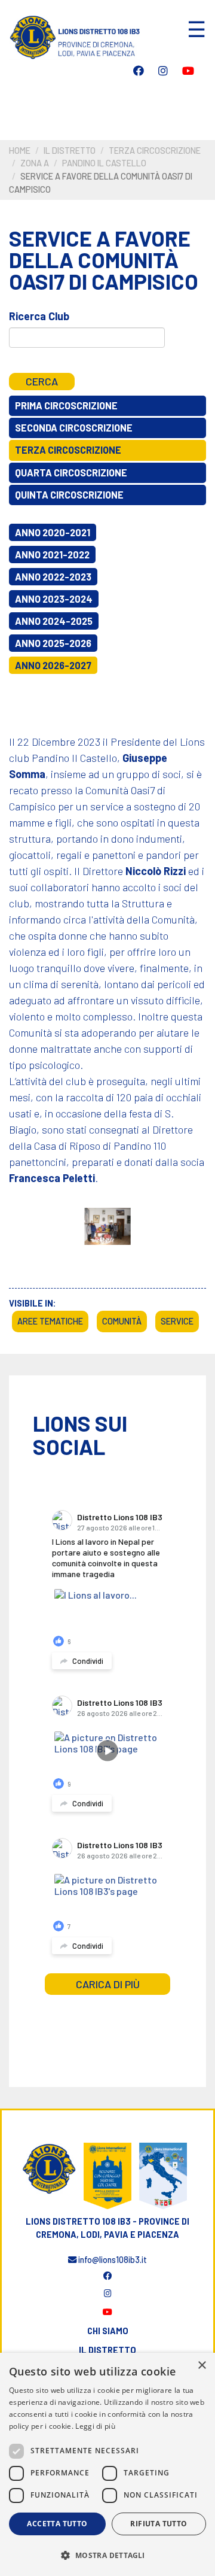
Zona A (35, 163)
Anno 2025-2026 (53, 643)
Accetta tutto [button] (57, 2524)
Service (177, 1321)
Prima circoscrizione (66, 405)
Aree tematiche (50, 1321)
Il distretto (70, 151)
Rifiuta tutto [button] (159, 2524)
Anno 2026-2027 (53, 665)
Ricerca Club (39, 316)
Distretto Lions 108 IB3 (120, 1517)
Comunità (122, 1321)
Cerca (42, 381)
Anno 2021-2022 (52, 555)
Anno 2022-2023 (53, 577)
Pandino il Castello (104, 163)
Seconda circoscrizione (74, 428)
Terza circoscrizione (155, 151)
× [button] (202, 2366)
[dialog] (107, 2464)
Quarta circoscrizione (71, 473)
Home (20, 151)
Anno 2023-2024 (54, 599)
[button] (107, 2555)
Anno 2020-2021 (53, 532)
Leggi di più (95, 2426)
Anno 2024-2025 (54, 621)
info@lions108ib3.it (112, 2260)
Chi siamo (108, 2331)
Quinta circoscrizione (69, 495)
